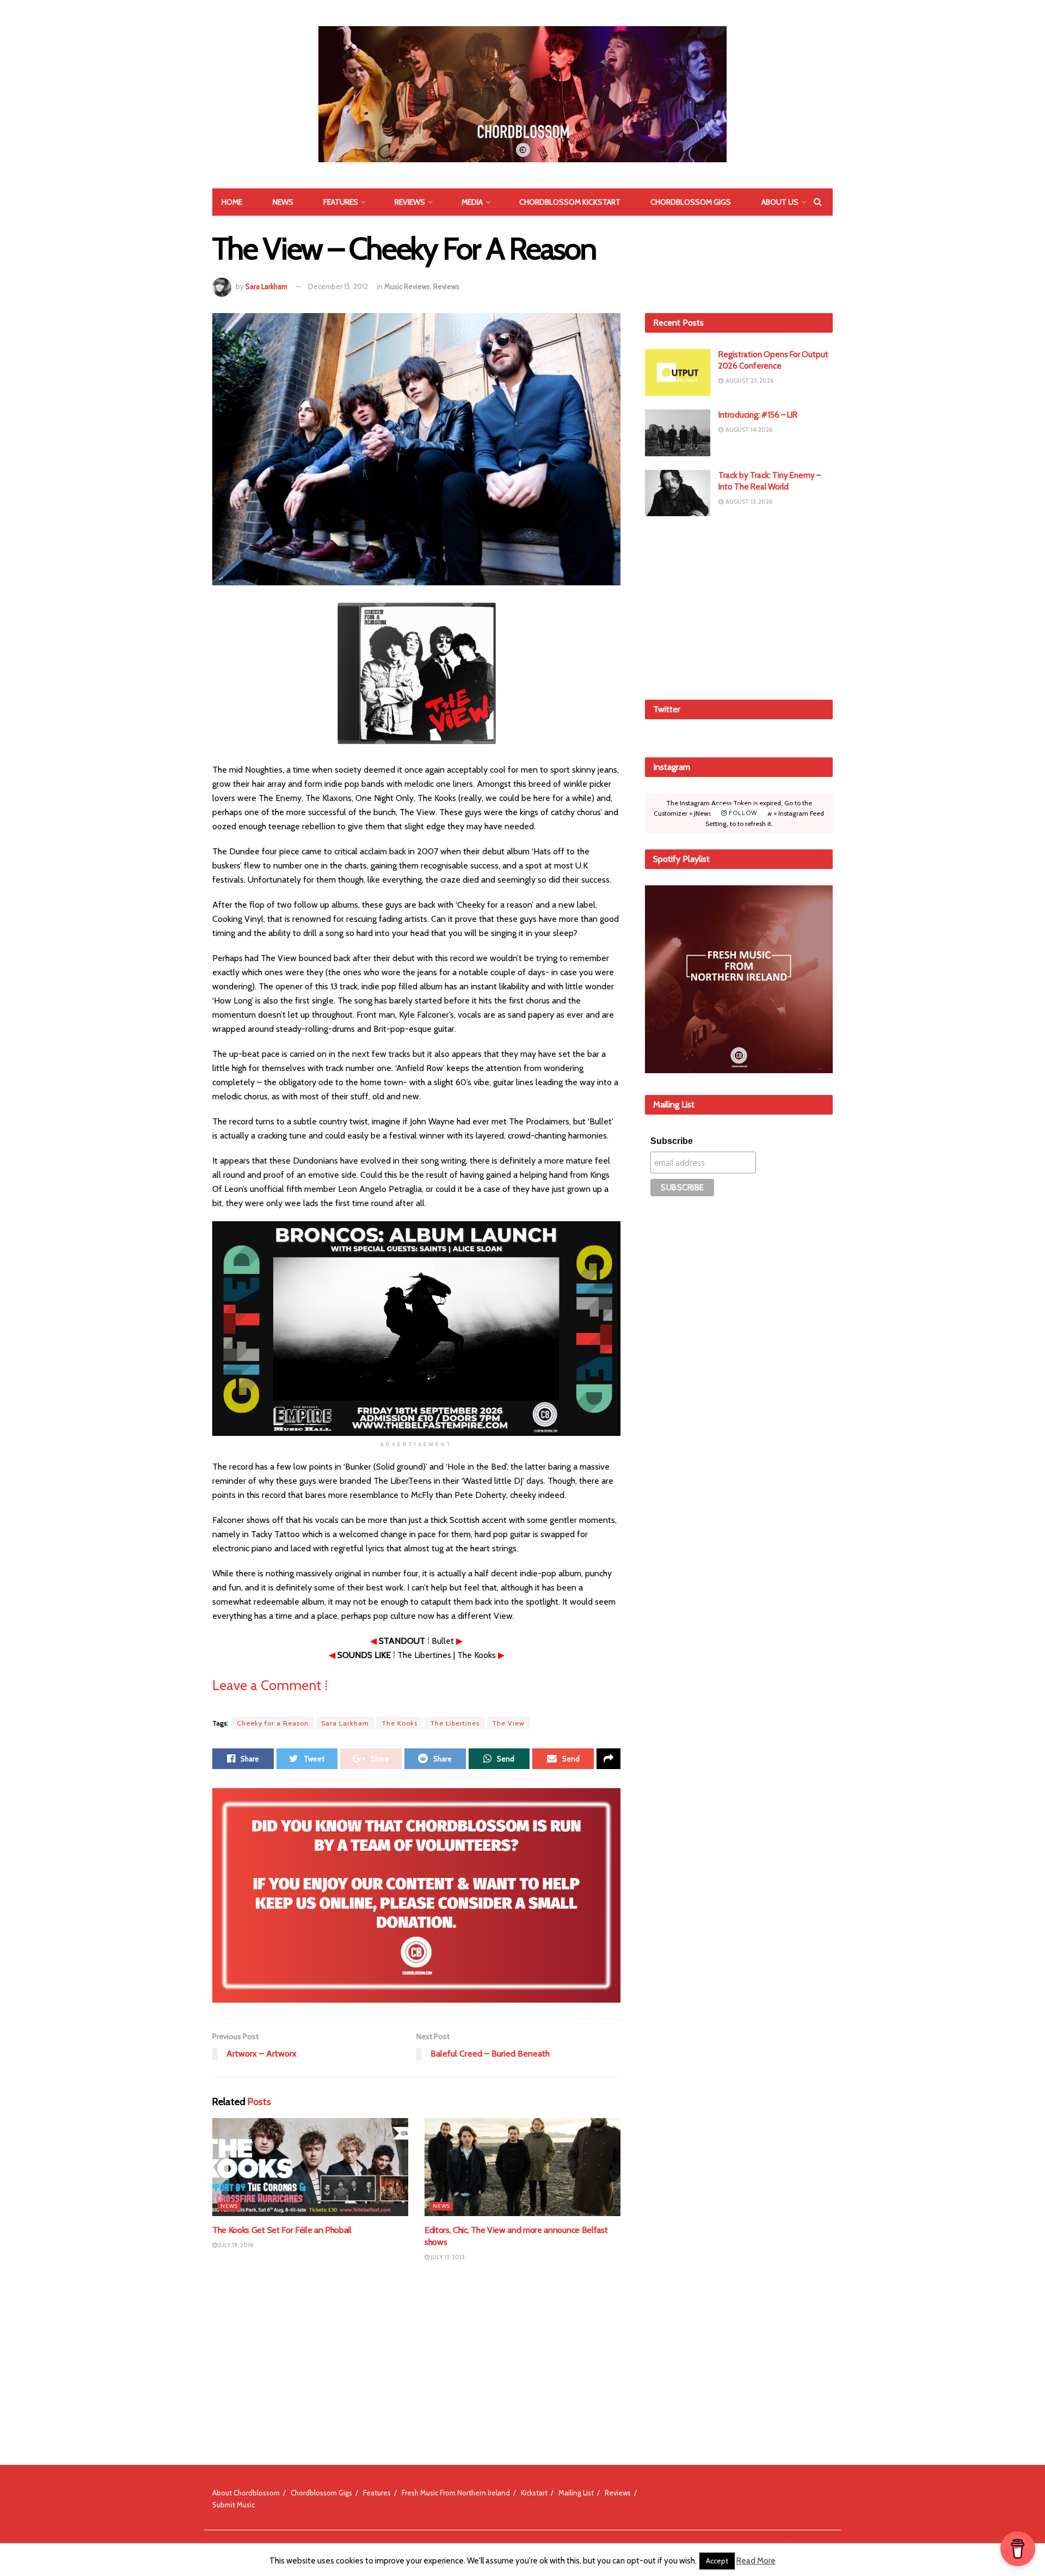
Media (472, 202)
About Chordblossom (246, 2493)
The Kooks (399, 1723)
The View (508, 1723)
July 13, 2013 (447, 2257)
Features (341, 202)
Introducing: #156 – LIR (758, 415)
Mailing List (576, 2493)
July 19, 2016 (235, 2245)
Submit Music (233, 2505)
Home (232, 202)
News (283, 202)
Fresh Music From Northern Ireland (456, 2493)
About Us (780, 202)
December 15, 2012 (338, 286)
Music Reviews (407, 286)
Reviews (410, 202)
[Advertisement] (739, 606)
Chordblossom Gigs (691, 202)
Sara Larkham (266, 286)
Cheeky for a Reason (273, 1723)
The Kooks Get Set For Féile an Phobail (282, 2230)
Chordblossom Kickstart (570, 202)
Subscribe (672, 1141)
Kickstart (534, 2493)
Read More (756, 2561)
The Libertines (455, 1723)
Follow (742, 813)
